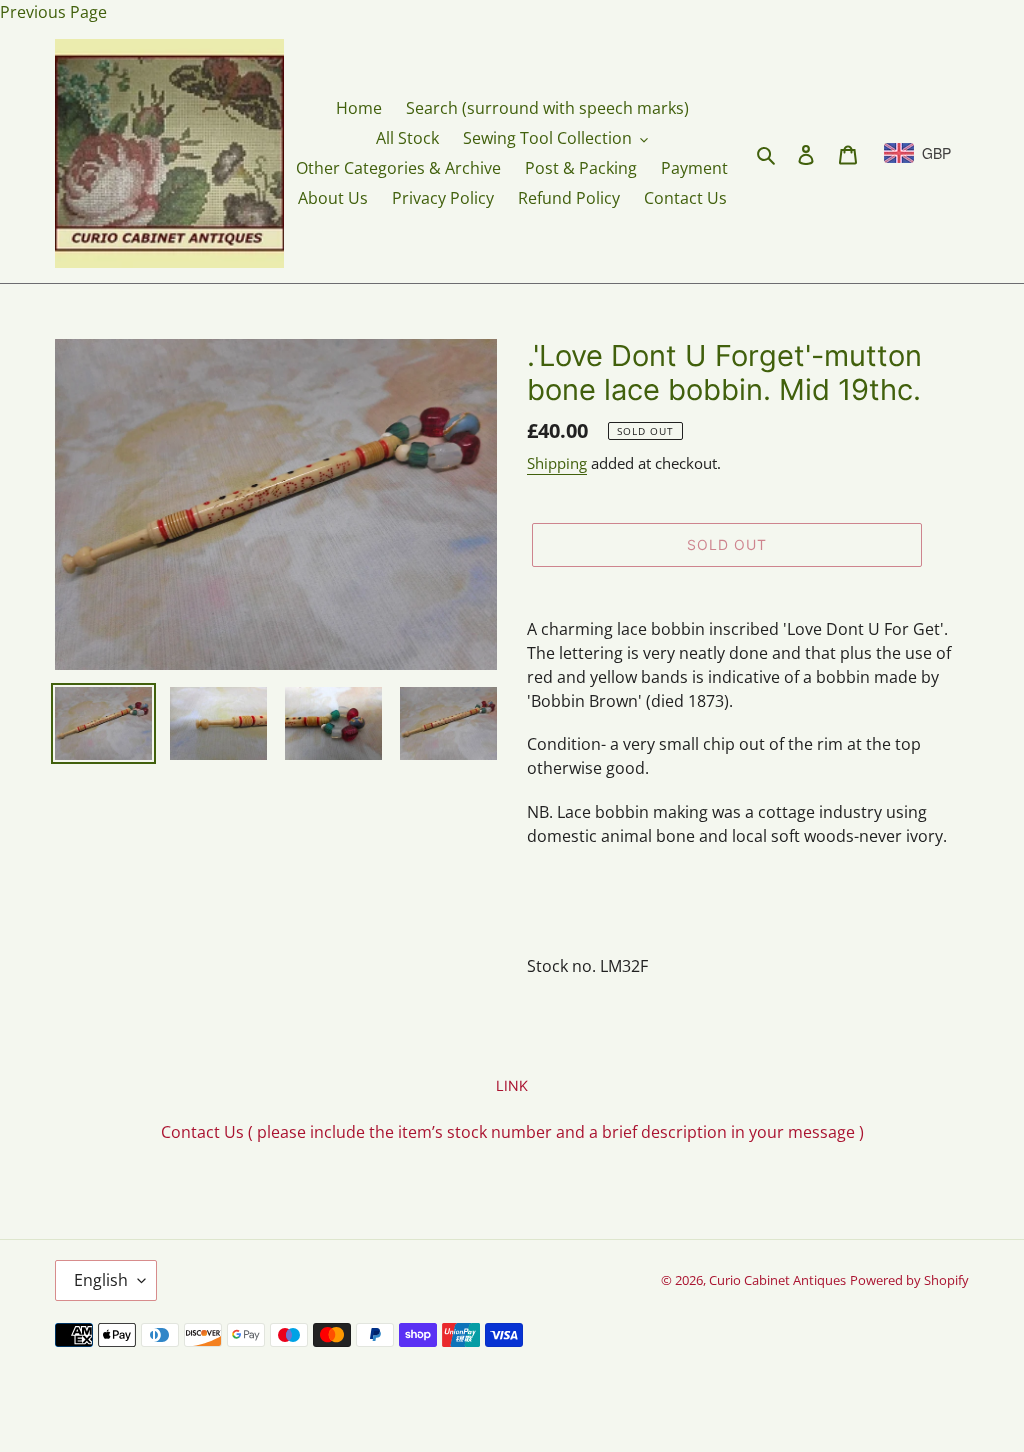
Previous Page (53, 12)
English (101, 1280)
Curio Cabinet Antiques (777, 1280)
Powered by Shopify (909, 1280)
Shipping (557, 463)
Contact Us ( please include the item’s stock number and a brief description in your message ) (512, 1132)
